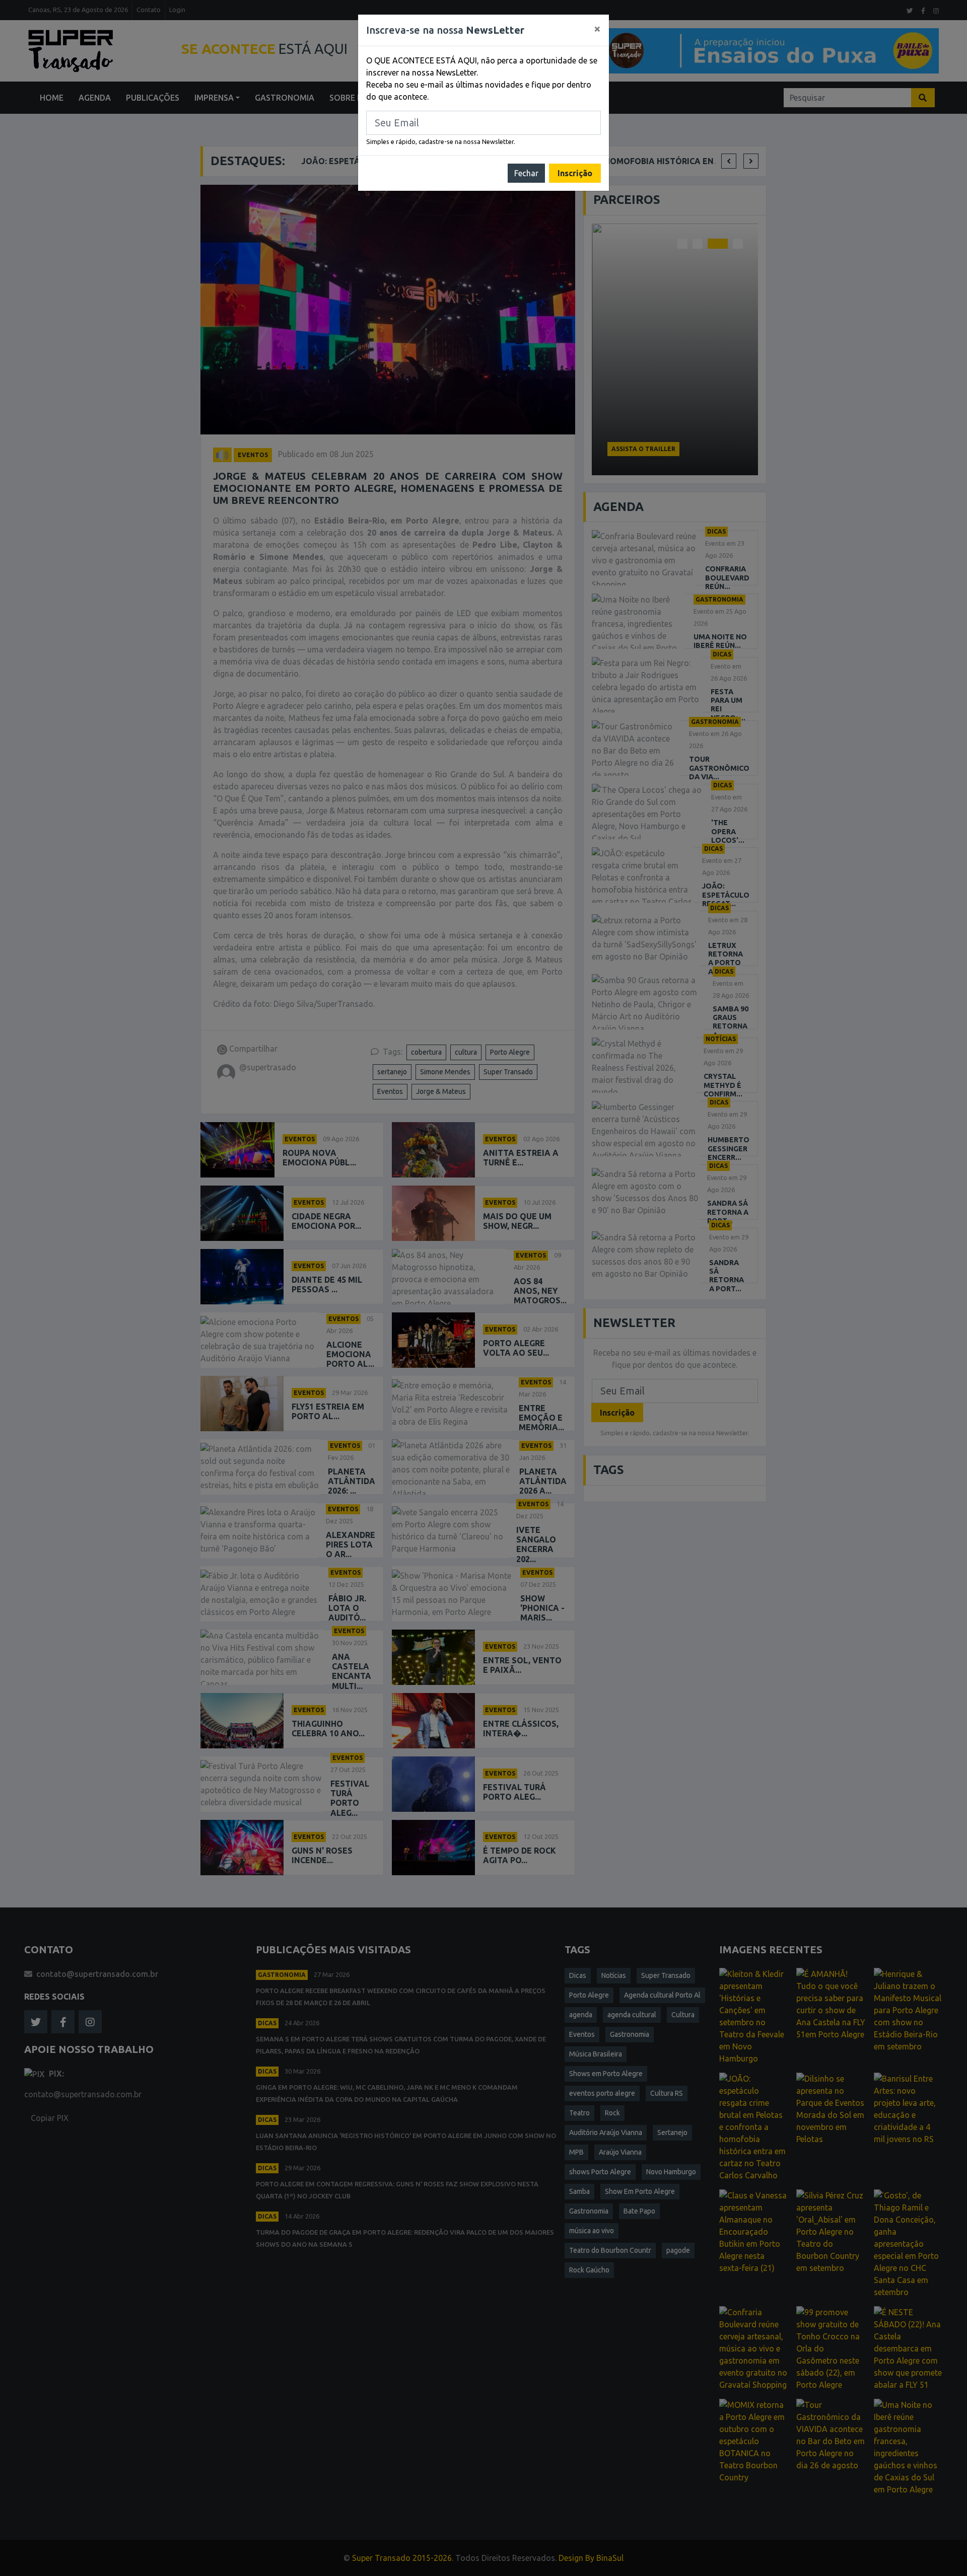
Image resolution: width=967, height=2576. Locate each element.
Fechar (526, 173)
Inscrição (575, 173)
